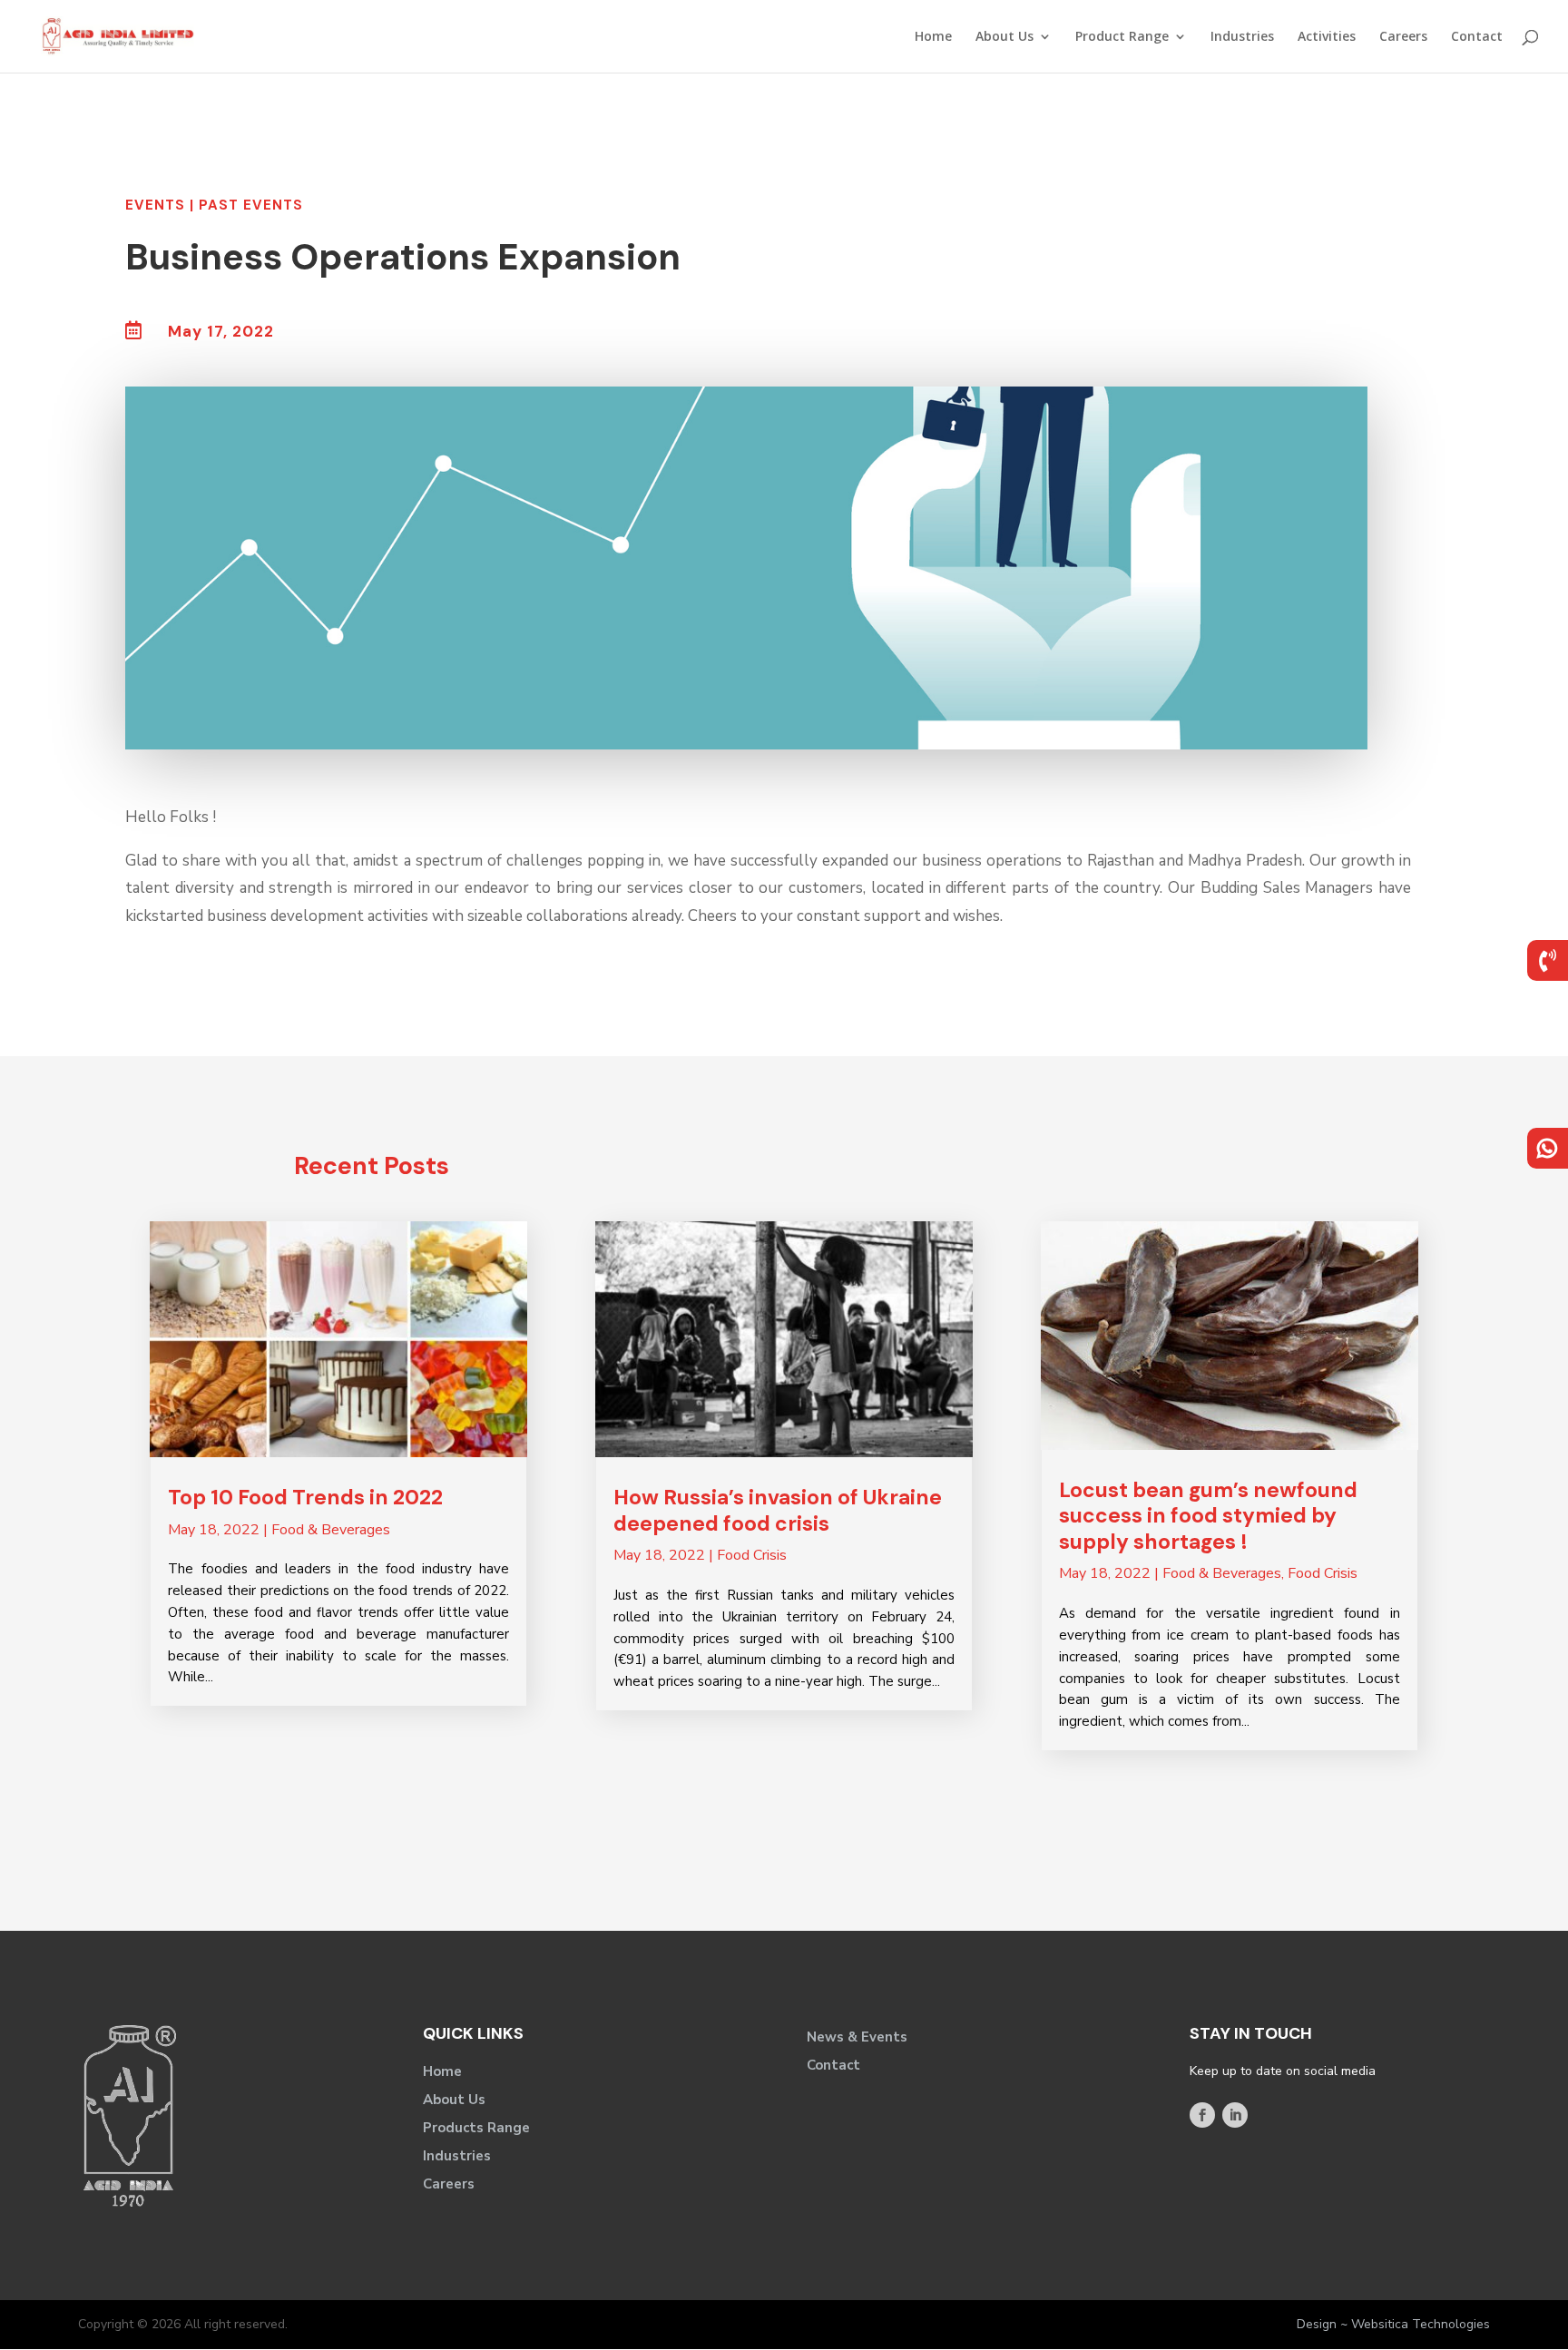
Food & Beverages (331, 1530)
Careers (1403, 37)
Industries (1242, 37)
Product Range (1122, 37)
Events (155, 205)
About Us (1004, 37)
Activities (1327, 37)
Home (933, 37)
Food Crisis (752, 1555)
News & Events (857, 2037)
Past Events (251, 205)
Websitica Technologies (1421, 2324)
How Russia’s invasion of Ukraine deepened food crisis (778, 1510)
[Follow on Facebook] (1202, 2115)
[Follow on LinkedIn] (1235, 2115)
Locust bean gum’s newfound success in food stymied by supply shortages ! (1208, 1516)
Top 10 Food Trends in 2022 (305, 1497)
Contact (1477, 37)
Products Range (476, 2128)
